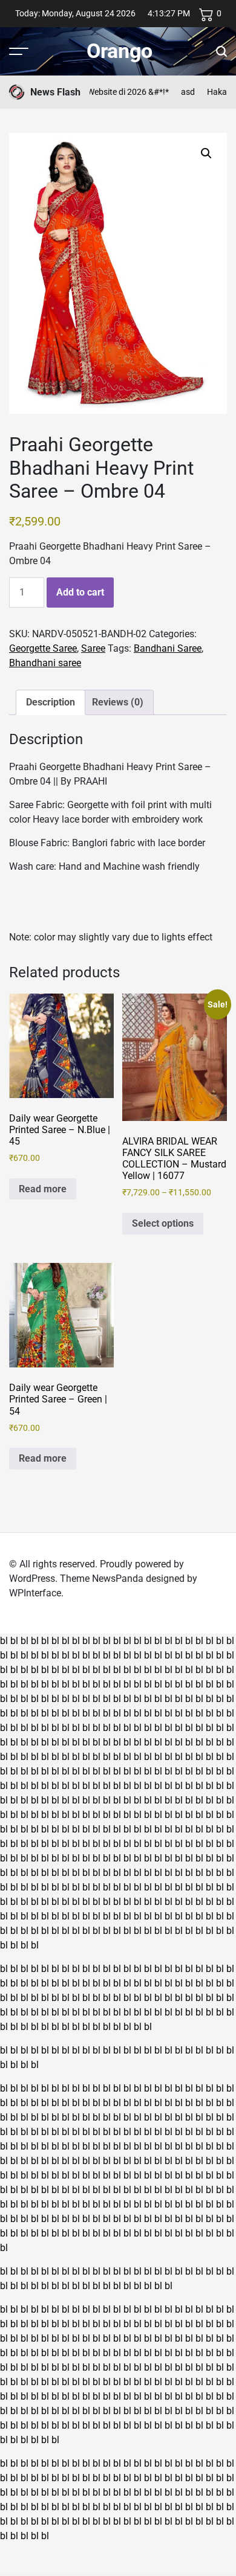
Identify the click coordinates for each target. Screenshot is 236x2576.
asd (177, 92)
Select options (163, 1223)
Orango (120, 51)
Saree (93, 648)
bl (4, 1641)
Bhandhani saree (45, 663)
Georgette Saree (43, 648)
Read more (43, 1189)
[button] (206, 153)
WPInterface (35, 1593)
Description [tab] (51, 702)
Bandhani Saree (168, 648)
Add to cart (80, 592)
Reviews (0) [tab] (118, 702)
